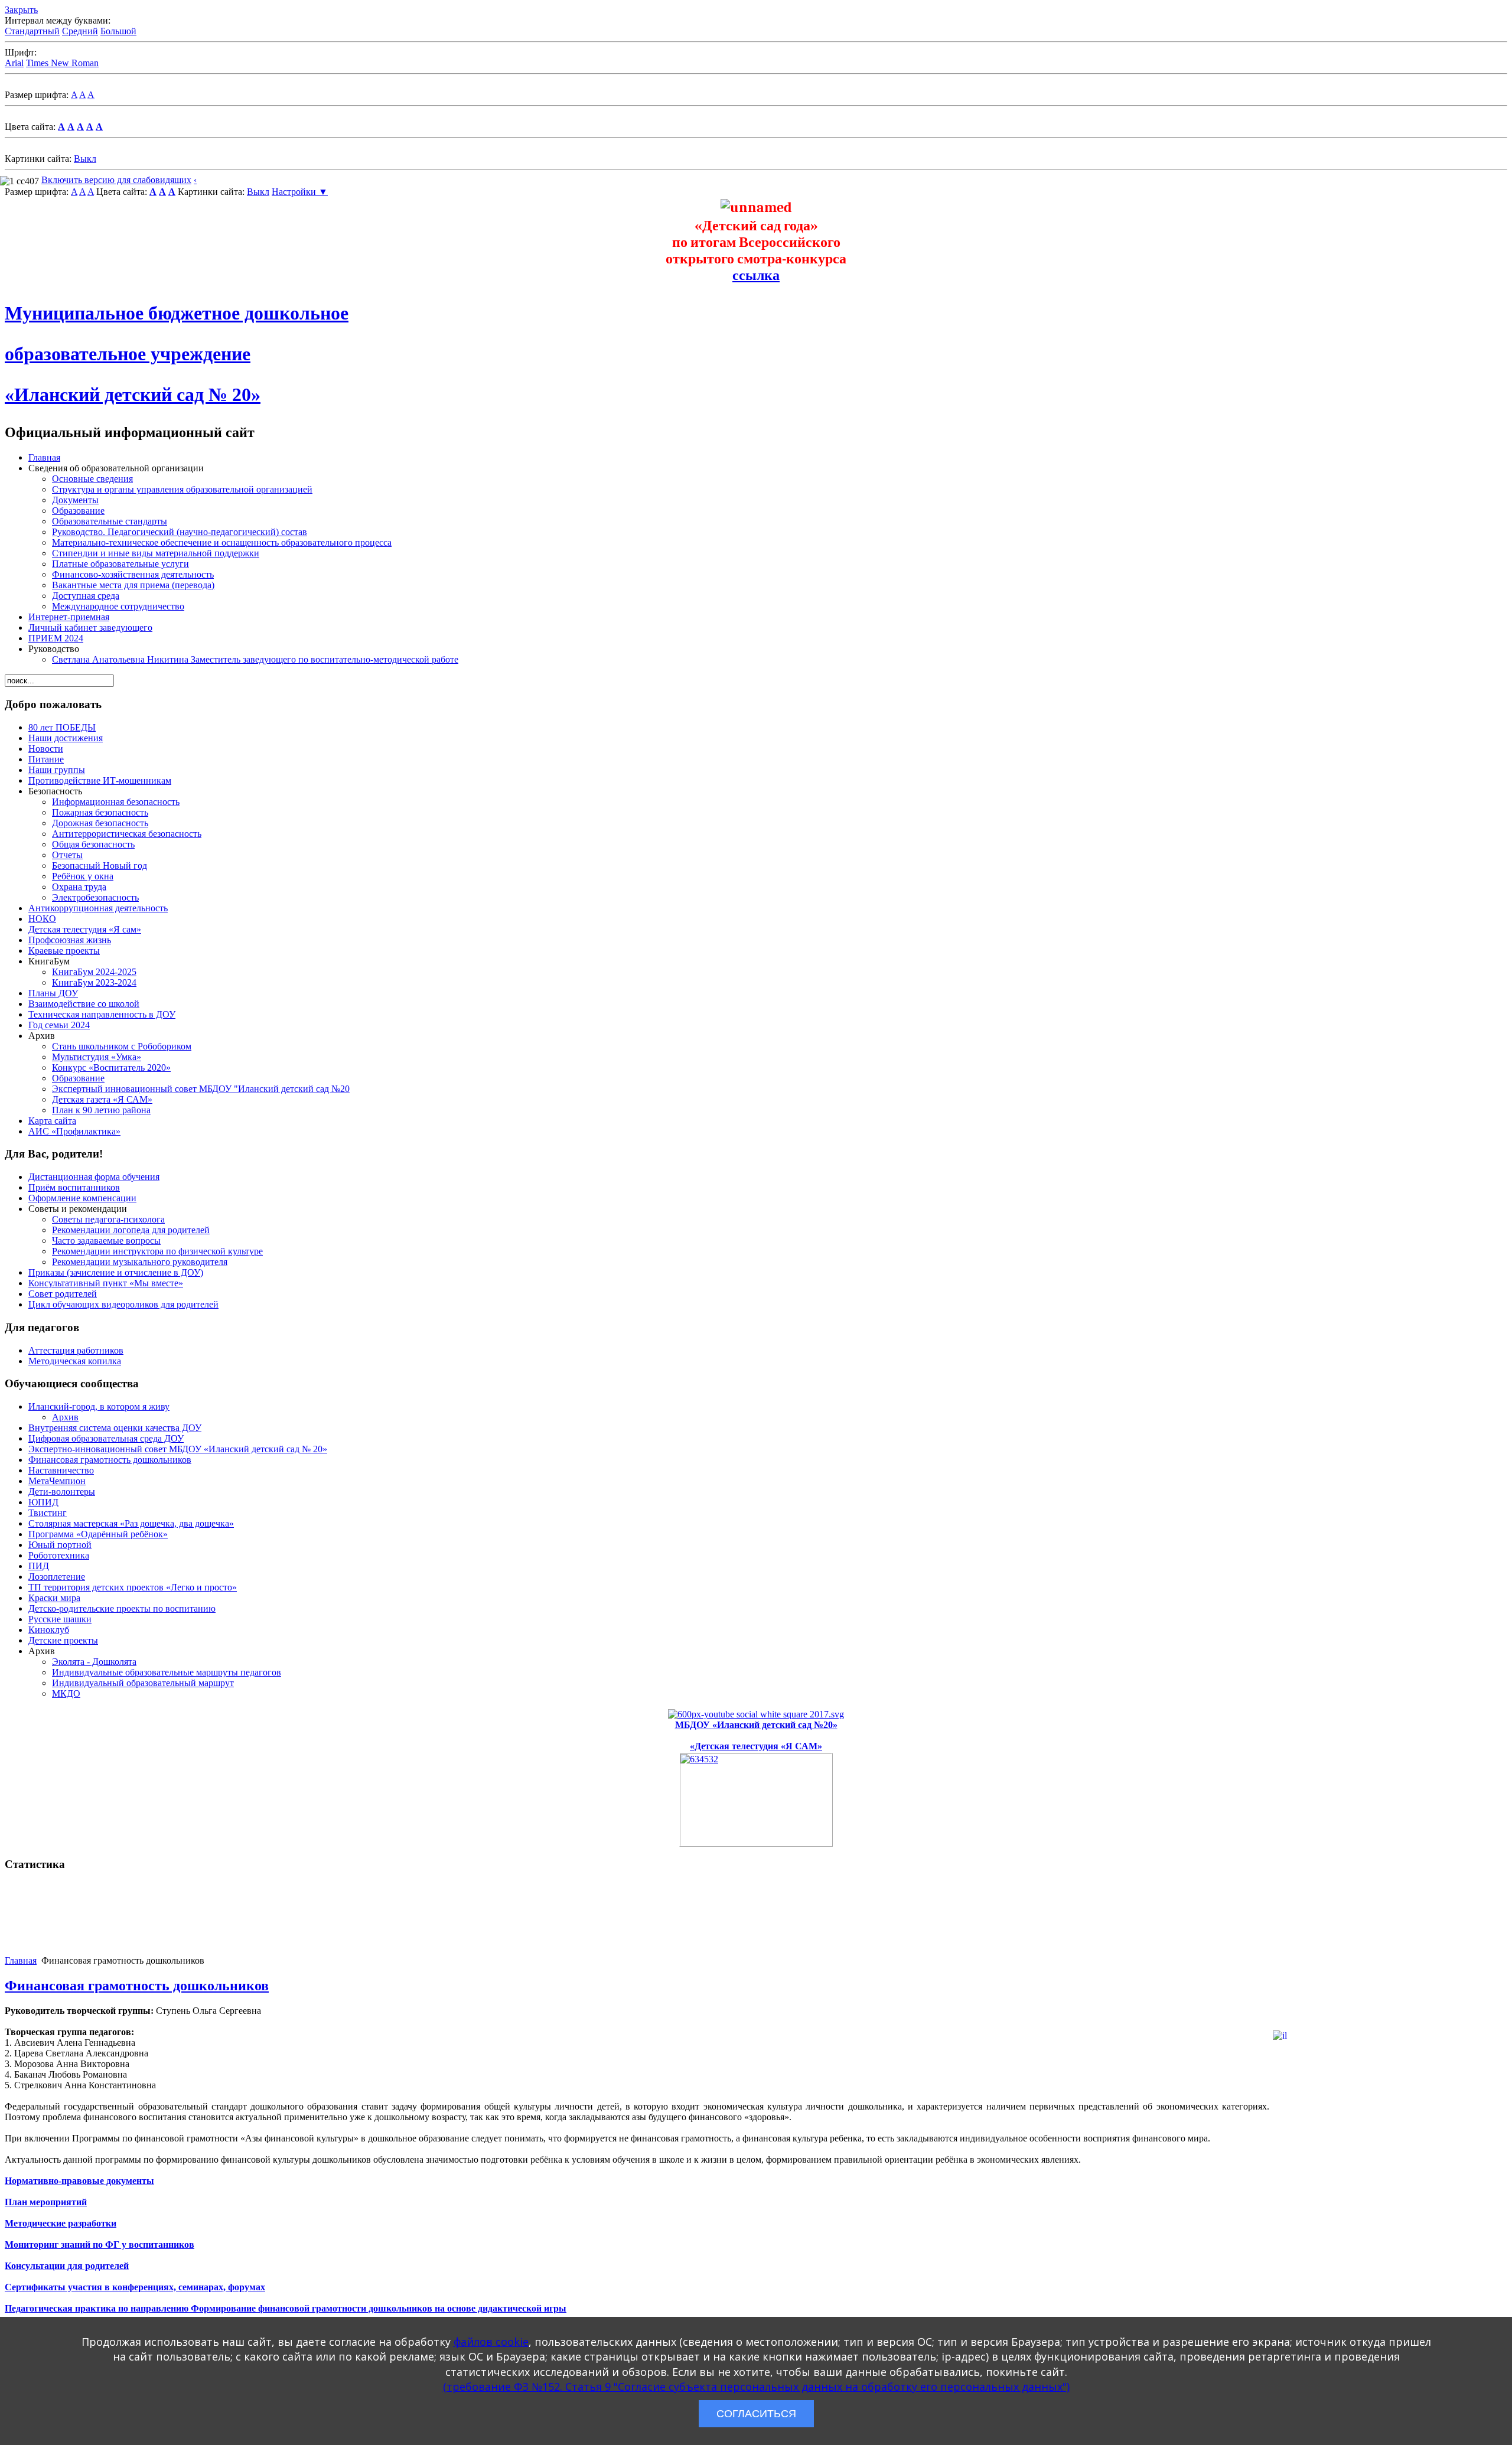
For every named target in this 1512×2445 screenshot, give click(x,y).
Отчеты (67, 855)
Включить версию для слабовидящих (116, 180)
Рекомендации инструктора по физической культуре (157, 1251)
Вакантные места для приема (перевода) (133, 585)
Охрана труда (79, 887)
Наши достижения (66, 738)
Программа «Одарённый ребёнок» (98, 1534)
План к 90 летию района (101, 1110)
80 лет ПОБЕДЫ (62, 727)
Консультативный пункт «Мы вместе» (106, 1283)
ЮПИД (43, 1502)
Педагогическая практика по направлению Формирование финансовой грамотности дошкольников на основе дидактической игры (286, 2308)
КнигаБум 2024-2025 (94, 972)
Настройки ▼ (300, 192)
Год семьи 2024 (59, 1025)
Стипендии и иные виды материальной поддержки (156, 553)
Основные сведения (92, 479)
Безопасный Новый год (100, 865)
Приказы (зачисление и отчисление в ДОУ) (116, 1272)
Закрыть (21, 10)
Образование (78, 511)
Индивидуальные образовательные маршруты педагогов (167, 1672)
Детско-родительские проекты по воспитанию (122, 1608)
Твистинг (48, 1513)
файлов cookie (491, 2342)
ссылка (756, 275)
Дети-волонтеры (62, 1492)
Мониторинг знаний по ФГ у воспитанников (100, 2244)
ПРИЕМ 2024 (56, 638)
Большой (118, 31)
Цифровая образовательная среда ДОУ (106, 1438)
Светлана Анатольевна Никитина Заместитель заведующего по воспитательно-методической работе (255, 659)
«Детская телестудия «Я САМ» (756, 1746)
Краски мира (54, 1598)
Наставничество (61, 1470)
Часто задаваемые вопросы (106, 1241)
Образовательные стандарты (110, 521)
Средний (80, 31)
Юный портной (60, 1545)
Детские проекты (63, 1640)
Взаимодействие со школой (84, 1004)
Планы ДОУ (53, 993)
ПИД (39, 1566)
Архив (65, 1417)
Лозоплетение (57, 1577)
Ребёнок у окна (83, 876)
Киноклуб (49, 1630)
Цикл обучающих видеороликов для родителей (123, 1304)
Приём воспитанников (74, 1187)
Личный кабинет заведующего (90, 627)
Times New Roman (62, 63)
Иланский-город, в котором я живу (99, 1406)
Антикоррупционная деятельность (98, 908)
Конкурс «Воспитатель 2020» (111, 1067)
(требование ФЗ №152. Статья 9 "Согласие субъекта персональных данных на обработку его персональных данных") (756, 2387)
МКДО (66, 1693)
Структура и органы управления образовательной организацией (182, 489)
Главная (44, 457)
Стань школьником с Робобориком (122, 1046)
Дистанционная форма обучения (94, 1177)
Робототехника (59, 1555)
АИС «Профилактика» (74, 1131)
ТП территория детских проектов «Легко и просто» (133, 1587)
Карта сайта (52, 1121)
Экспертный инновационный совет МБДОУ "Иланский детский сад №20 (201, 1089)
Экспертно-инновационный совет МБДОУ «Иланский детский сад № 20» (178, 1449)
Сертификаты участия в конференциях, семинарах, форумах (135, 2287)
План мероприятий (46, 2202)
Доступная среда (86, 596)
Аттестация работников (76, 1350)
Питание (46, 759)
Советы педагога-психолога (108, 1219)
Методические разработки (61, 2223)
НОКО (42, 919)
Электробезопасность (95, 897)
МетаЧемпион (57, 1481)
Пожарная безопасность (100, 812)
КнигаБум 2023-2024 (94, 982)
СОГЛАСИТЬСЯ (756, 2414)
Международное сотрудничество (118, 606)
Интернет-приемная (69, 617)
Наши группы (57, 770)
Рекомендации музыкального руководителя (140, 1262)
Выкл (85, 159)
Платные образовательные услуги (120, 564)
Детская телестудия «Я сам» (85, 929)
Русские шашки (60, 1619)
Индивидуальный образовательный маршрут (143, 1683)
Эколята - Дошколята (94, 1662)
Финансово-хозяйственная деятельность (133, 574)
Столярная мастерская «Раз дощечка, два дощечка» (131, 1523)
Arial (14, 63)
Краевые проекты (64, 951)
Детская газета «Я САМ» (102, 1099)
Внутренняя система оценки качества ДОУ (115, 1428)
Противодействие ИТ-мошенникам (100, 780)
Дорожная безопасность (100, 823)
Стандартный (32, 31)
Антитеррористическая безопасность (127, 834)
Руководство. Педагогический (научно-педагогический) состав (180, 532)
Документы (75, 500)
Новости (46, 749)
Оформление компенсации (82, 1198)
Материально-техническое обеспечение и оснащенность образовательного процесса (222, 542)
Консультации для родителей (67, 2266)
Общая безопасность (93, 844)
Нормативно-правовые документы (79, 2181)
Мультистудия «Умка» (97, 1057)
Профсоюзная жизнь (70, 940)
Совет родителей (63, 1294)
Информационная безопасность (116, 802)
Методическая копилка (75, 1361)
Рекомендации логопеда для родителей (131, 1230)
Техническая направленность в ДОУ (102, 1014)
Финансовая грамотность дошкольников (110, 1460)
